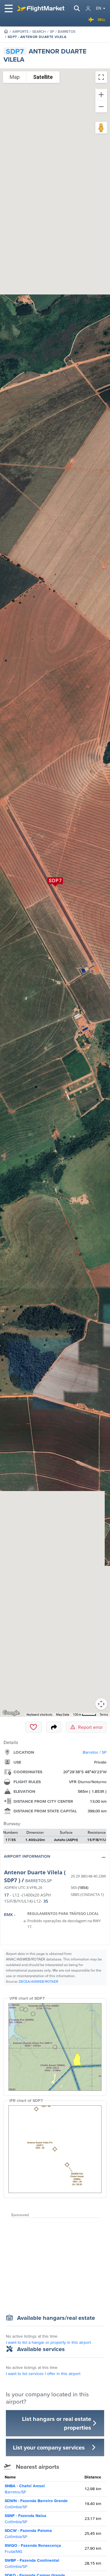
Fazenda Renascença (33, 2548)
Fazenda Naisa (26, 2519)
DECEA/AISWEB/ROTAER (38, 1981)
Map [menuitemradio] (15, 77)
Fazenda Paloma (28, 2533)
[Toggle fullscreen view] (101, 77)
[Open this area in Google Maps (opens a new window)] (11, 1713)
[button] (55, 1858)
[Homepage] (6, 31)
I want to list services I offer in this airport (43, 2374)
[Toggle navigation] (9, 8)
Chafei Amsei (25, 2489)
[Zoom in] (101, 95)
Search (39, 31)
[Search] (77, 8)
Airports (20, 31)
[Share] (54, 1727)
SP (52, 31)
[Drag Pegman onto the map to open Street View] (101, 128)
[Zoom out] (101, 107)
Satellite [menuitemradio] (43, 77)
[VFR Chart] (55, 2047)
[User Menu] (88, 9)
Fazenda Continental (32, 2563)
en (99, 8)
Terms (104, 1715)
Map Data (63, 1715)
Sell (101, 19)
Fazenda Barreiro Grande (36, 2504)
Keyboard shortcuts (39, 1715)
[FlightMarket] (41, 8)
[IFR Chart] (55, 2149)
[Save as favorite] (33, 1727)
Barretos (67, 31)
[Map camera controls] (101, 1704)
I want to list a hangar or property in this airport (48, 2342)
